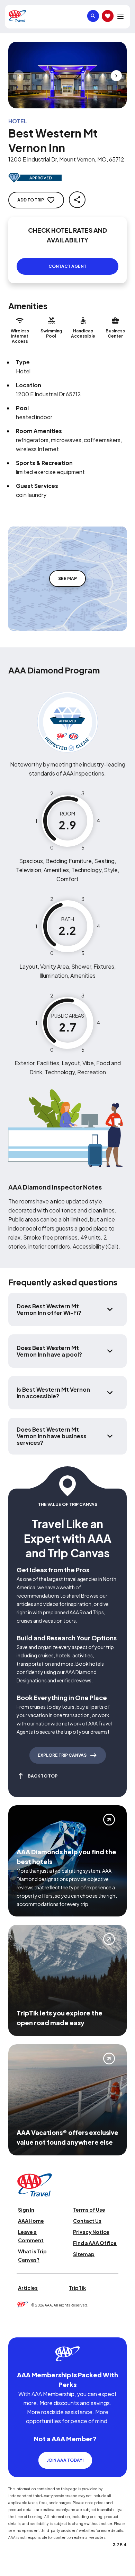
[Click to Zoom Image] (67, 75)
